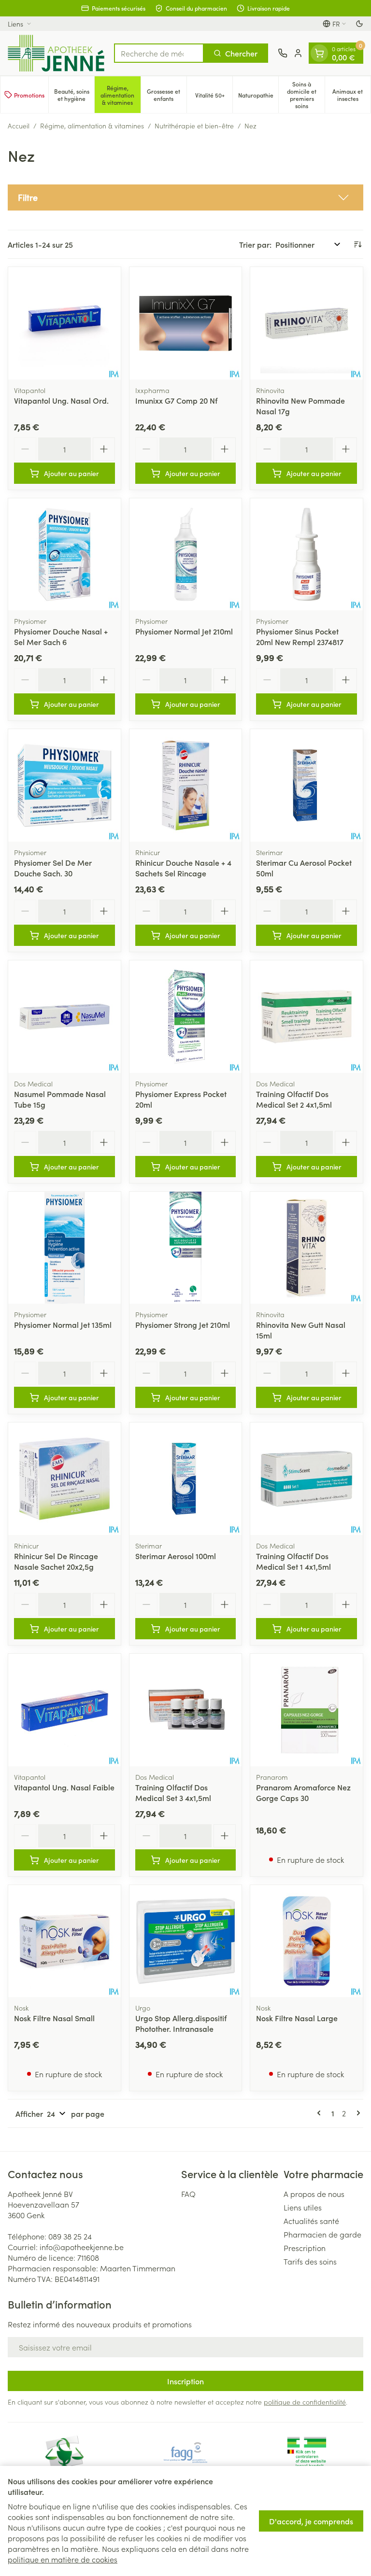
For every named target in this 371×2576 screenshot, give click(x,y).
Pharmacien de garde (322, 2234)
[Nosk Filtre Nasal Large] (307, 1941)
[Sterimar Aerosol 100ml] (186, 1479)
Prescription (305, 2248)
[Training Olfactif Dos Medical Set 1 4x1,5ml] (307, 1479)
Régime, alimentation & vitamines (92, 126)
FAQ (188, 2194)
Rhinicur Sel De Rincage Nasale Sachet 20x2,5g (56, 1561)
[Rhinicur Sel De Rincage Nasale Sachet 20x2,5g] (64, 1479)
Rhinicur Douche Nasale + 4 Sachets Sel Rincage (183, 868)
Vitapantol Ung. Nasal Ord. (61, 400)
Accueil (19, 126)
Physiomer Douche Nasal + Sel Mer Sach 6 (61, 636)
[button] (185, 197)
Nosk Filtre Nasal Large (297, 2018)
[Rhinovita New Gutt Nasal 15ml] (307, 1248)
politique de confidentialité (305, 2402)
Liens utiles (303, 2207)
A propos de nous (314, 2194)
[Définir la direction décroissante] (357, 244)
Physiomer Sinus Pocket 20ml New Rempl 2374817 (300, 636)
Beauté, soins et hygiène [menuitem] (74, 95)
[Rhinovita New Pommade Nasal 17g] (307, 323)
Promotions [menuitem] (29, 95)
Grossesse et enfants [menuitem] (167, 95)
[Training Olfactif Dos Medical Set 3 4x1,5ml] (186, 1710)
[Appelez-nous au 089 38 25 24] (283, 53)
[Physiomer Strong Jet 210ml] (186, 1248)
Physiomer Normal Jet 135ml (63, 1324)
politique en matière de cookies (63, 2559)
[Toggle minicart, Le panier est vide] (319, 53)
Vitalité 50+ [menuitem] (214, 97)
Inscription (185, 2381)
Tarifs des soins (310, 2261)
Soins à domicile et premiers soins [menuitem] (306, 95)
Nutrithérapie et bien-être (194, 126)
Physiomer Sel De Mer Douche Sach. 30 (53, 868)
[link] (321, 2113)
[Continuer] (357, 2113)
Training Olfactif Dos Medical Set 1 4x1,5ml (293, 1561)
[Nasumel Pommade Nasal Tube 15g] (64, 1017)
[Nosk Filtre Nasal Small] (64, 1941)
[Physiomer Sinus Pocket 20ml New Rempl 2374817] (307, 555)
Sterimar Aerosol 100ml (176, 1556)
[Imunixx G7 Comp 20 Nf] (186, 323)
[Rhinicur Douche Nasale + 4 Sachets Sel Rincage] (186, 785)
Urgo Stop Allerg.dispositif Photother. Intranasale (181, 2023)
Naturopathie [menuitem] (258, 97)
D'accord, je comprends (311, 2521)
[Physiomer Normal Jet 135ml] (64, 1248)
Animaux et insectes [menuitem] (351, 95)
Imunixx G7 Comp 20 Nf (176, 400)
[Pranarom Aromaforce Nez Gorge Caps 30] (307, 1710)
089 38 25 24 (70, 2236)
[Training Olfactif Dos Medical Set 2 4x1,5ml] (307, 1017)
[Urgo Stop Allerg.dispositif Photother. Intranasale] (186, 1941)
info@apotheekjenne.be (82, 2247)
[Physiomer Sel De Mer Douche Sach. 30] (64, 785)
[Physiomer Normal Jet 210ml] (186, 555)
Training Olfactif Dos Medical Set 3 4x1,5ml (173, 1792)
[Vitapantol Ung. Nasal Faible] (64, 1710)
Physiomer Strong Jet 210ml (183, 1324)
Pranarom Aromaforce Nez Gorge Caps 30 (303, 1792)
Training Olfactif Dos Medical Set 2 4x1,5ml (294, 1099)
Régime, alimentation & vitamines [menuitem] (120, 95)
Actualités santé (311, 2221)
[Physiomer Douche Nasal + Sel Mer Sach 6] (64, 555)
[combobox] (159, 53)
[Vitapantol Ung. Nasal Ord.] (64, 323)
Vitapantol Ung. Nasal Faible (64, 1787)
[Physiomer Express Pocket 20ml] (186, 1017)
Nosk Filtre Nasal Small (54, 2018)
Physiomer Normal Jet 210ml (184, 631)
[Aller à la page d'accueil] (56, 53)
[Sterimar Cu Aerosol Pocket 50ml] (307, 785)
